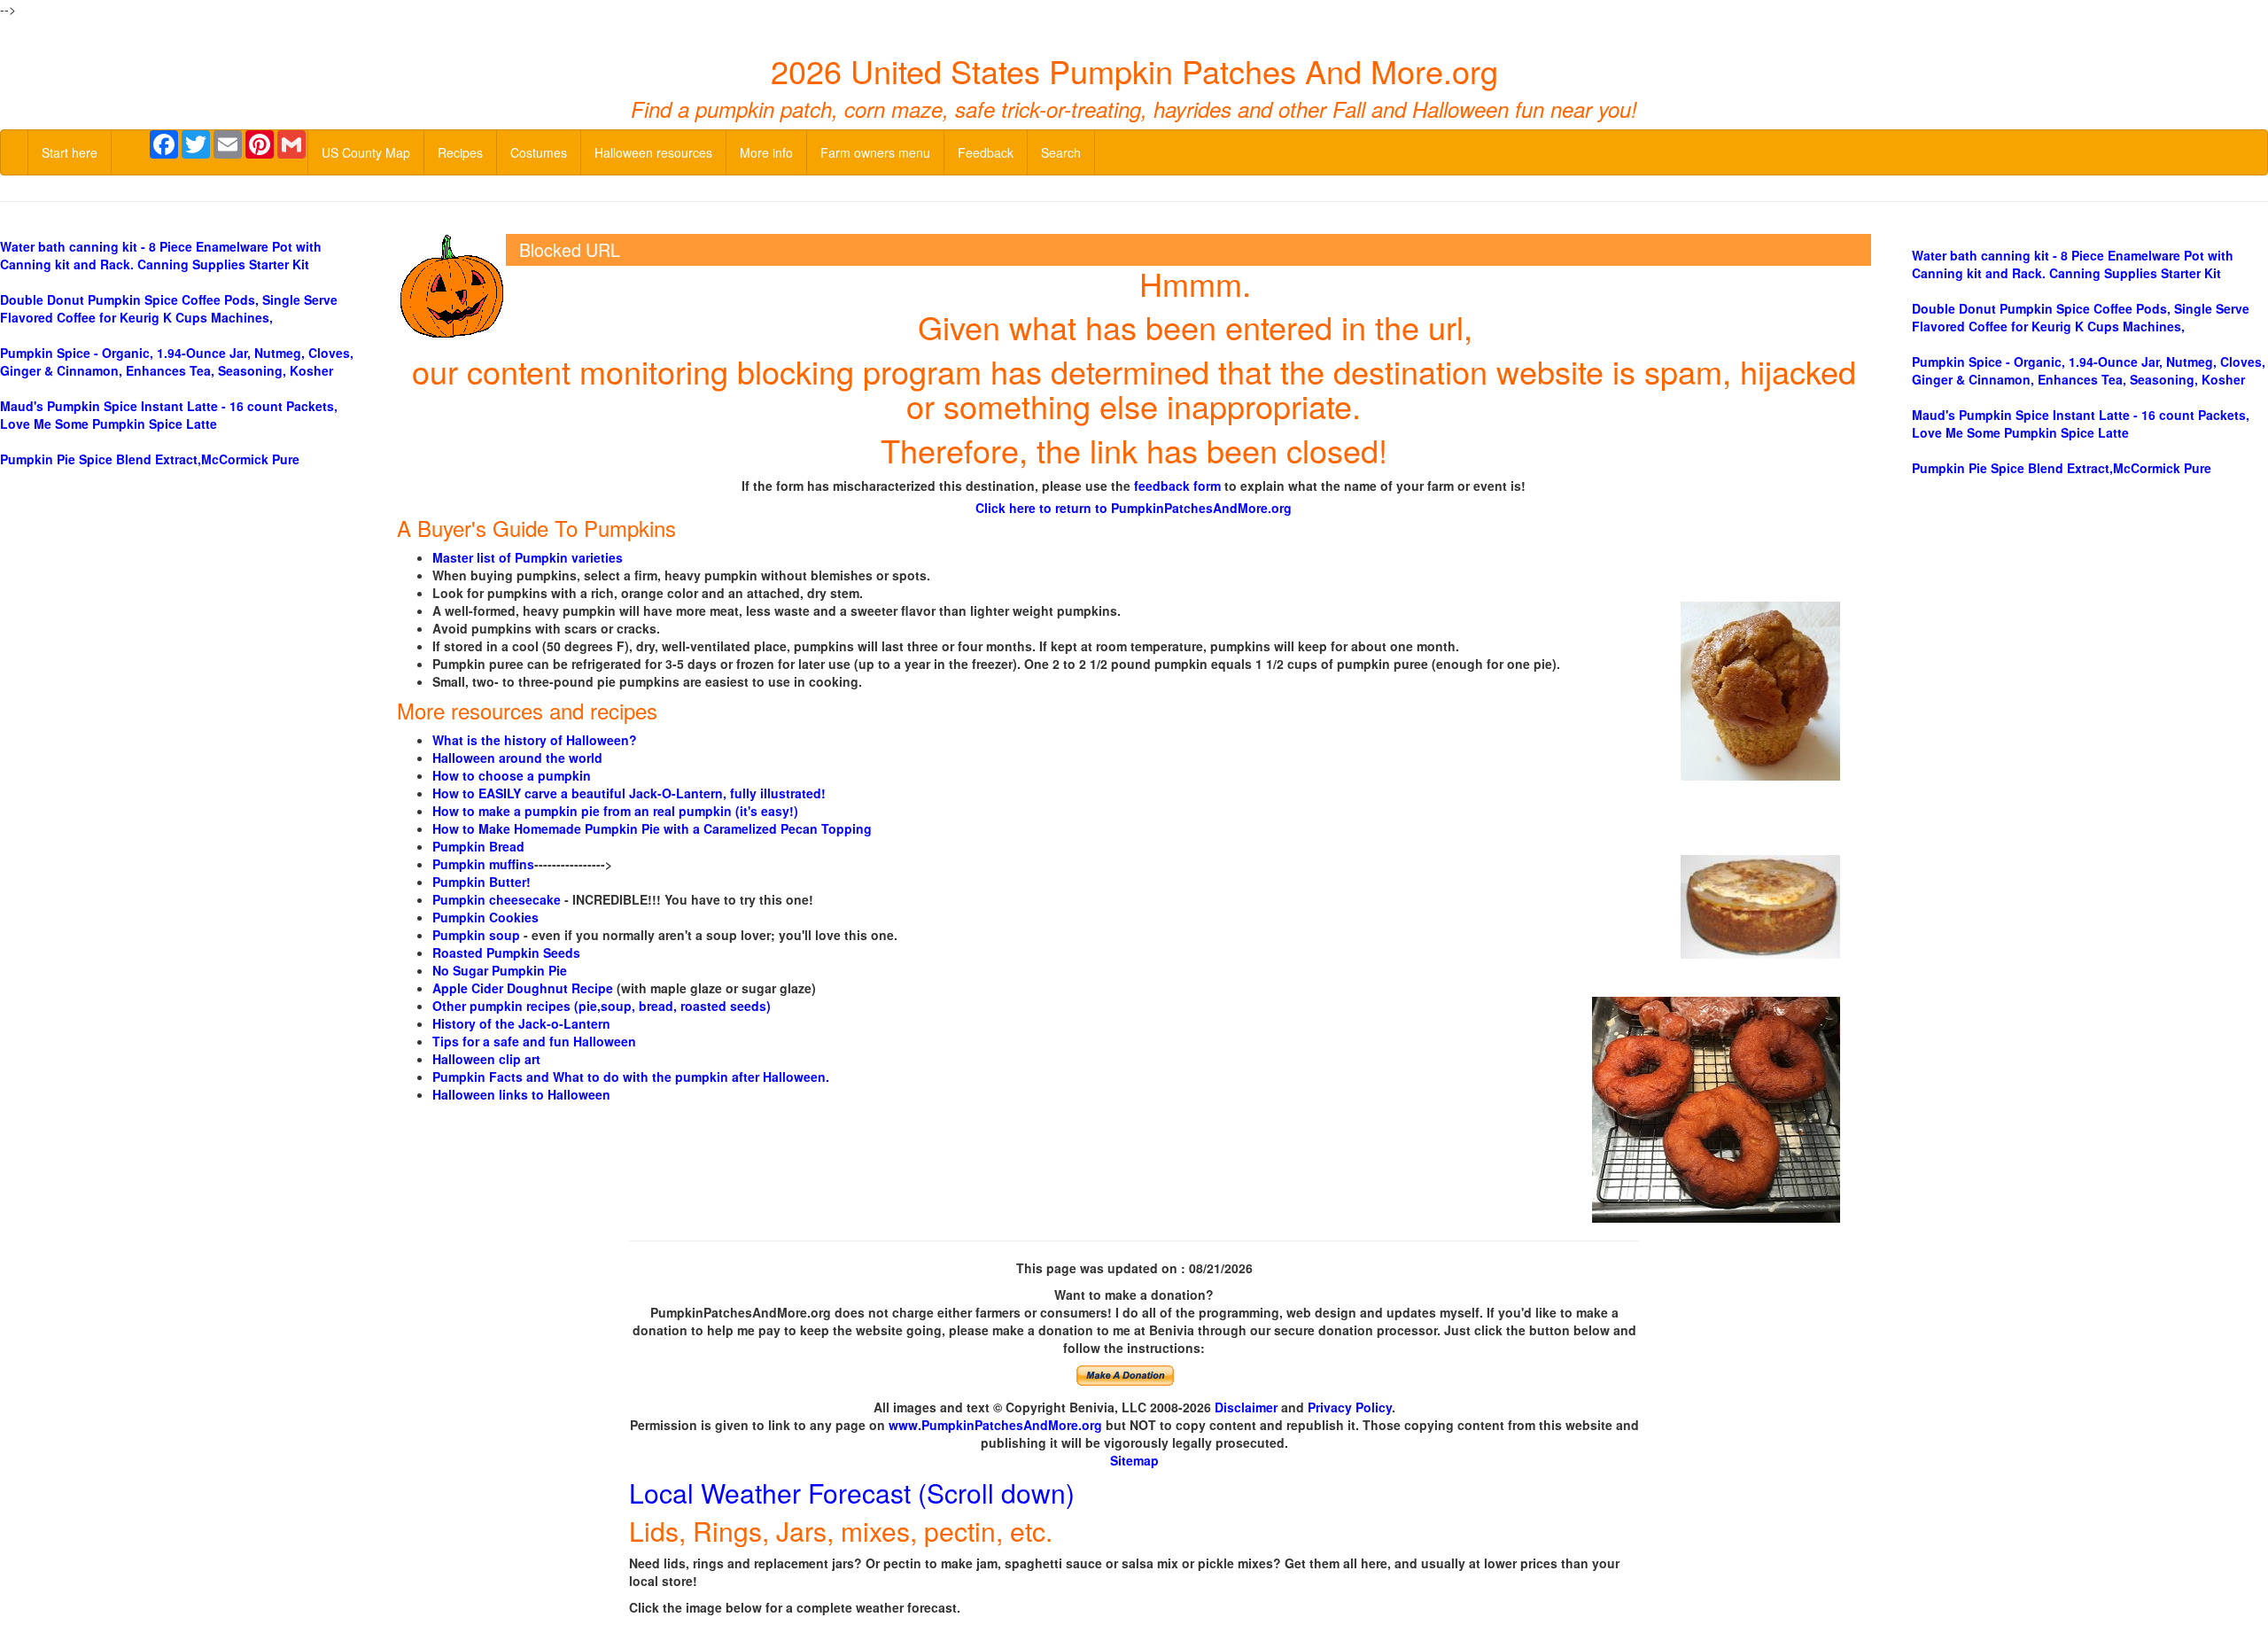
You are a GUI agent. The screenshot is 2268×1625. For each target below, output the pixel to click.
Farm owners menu (875, 152)
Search (1061, 152)
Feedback (986, 152)
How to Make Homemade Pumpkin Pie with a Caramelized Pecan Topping (652, 828)
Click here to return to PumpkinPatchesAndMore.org (1134, 508)
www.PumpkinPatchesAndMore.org (995, 1425)
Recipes (460, 152)
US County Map (366, 152)
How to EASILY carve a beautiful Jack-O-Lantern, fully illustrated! (629, 793)
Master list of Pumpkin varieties (528, 557)
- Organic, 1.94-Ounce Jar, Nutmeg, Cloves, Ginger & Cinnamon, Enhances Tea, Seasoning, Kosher (177, 362)
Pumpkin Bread (478, 846)
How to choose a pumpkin (512, 775)
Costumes (539, 152)
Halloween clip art (486, 1059)
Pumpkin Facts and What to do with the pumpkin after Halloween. (631, 1077)
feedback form (1177, 486)
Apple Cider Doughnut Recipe (523, 988)
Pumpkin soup (476, 935)
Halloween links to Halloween (521, 1094)
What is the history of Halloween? (535, 740)
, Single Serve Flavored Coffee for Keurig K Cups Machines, (169, 308)
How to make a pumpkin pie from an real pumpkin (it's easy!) (615, 811)
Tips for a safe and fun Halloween (534, 1041)
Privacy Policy (1350, 1407)
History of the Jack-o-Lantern (521, 1023)
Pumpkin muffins (483, 864)
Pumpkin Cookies (485, 917)
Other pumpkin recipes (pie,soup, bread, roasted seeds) (602, 1006)
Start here (70, 152)
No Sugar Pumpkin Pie (500, 970)
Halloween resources (653, 152)
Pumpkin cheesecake (497, 899)
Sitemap (1134, 1460)
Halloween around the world (517, 758)
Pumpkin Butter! (482, 882)
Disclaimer (1246, 1407)
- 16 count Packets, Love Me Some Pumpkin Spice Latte (169, 415)
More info (766, 152)
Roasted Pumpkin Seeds (506, 952)
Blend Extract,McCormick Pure (150, 459)
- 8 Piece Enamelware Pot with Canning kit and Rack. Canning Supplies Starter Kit (161, 255)
